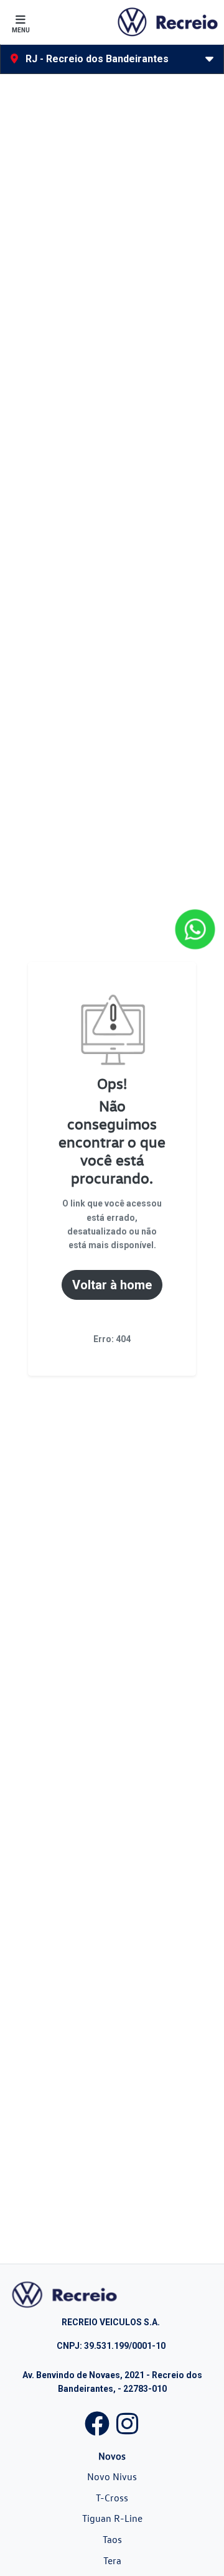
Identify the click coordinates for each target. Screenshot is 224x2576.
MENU (21, 30)
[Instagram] (127, 2421)
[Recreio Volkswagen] (167, 22)
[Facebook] (97, 2421)
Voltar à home (112, 1285)
